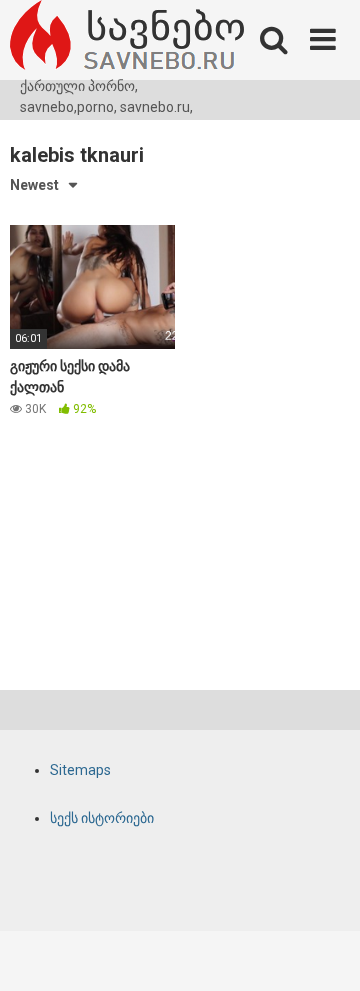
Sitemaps (80, 770)
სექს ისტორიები (102, 818)
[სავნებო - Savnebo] (127, 38)
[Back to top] (323, 950)
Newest (34, 185)
